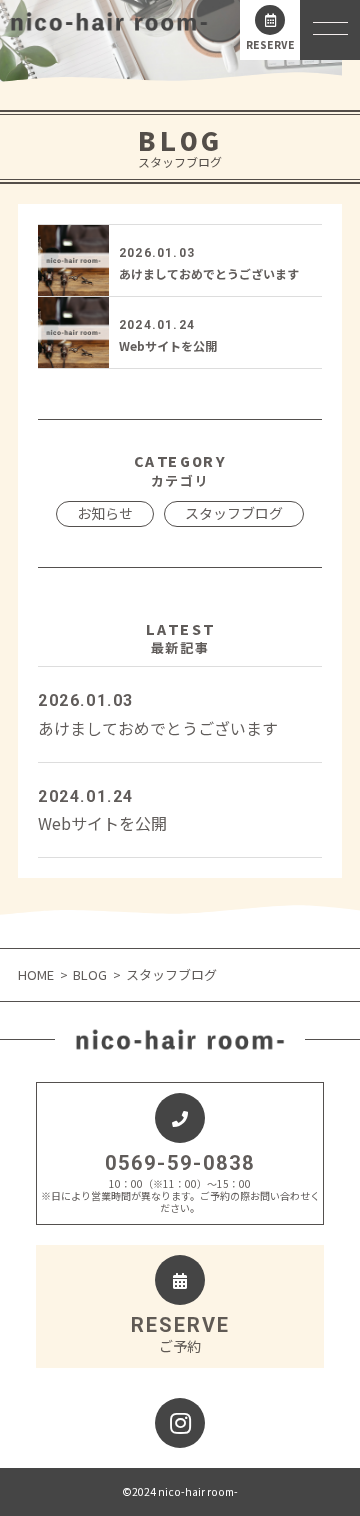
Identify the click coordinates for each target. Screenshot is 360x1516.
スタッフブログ (234, 513)
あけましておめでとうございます (209, 273)
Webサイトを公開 (168, 345)
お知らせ (105, 513)
